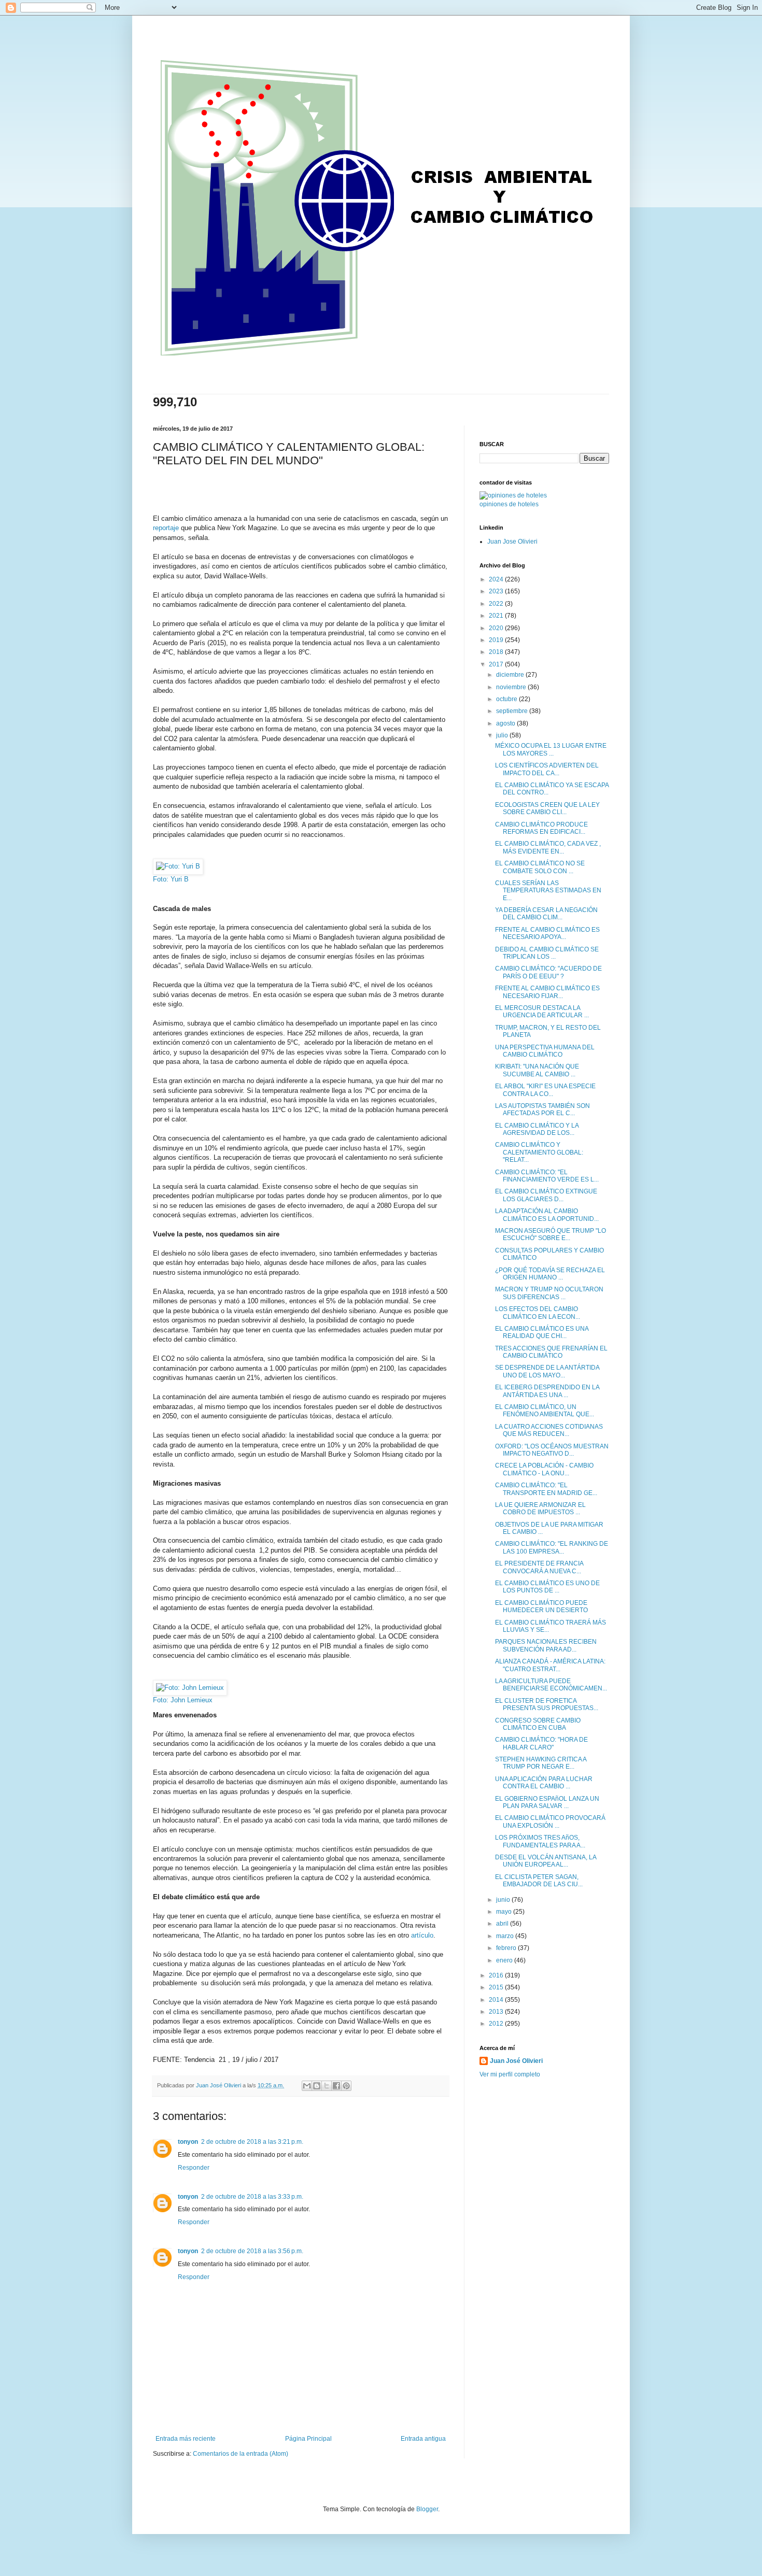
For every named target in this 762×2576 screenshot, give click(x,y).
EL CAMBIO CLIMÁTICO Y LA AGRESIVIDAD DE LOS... (537, 1129)
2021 (497, 616)
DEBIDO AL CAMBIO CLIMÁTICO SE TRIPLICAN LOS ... (547, 953)
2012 (497, 2024)
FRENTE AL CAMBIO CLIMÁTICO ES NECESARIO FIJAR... (547, 992)
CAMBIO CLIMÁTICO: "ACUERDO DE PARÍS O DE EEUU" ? (548, 972)
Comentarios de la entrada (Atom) (241, 2454)
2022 (497, 604)
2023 (497, 591)
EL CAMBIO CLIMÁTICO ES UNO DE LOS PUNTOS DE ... (547, 1587)
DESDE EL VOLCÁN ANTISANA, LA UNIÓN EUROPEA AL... (546, 1861)
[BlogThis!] (317, 2086)
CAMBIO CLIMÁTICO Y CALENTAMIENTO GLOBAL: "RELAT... (539, 1152)
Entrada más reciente (186, 2439)
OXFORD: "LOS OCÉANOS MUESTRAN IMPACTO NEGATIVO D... (552, 1450)
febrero (507, 1948)
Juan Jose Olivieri (512, 542)
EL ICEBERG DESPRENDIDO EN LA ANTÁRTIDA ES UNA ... (547, 1391)
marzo (506, 1936)
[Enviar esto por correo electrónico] (307, 2086)
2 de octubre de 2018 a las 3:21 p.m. (252, 2142)
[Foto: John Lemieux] (190, 1688)
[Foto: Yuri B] (178, 866)
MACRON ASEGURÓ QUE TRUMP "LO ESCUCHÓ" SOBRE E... (551, 1234)
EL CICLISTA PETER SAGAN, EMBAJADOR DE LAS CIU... (539, 1881)
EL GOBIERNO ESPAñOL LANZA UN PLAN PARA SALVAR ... (547, 1802)
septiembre (513, 711)
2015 (497, 1987)
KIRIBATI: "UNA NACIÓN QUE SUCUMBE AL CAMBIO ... (537, 1070)
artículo (422, 1935)
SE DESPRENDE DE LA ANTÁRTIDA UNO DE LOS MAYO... (547, 1371)
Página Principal (308, 2439)
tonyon (188, 2142)
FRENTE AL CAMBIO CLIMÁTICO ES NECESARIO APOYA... (547, 933)
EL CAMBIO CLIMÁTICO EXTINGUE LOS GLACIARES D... (546, 1195)
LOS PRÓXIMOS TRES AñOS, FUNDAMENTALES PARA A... (540, 1841)
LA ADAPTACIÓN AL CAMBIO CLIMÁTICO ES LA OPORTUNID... (547, 1215)
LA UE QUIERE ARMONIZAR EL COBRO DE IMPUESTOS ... (540, 1508)
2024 (497, 579)
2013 (497, 2012)
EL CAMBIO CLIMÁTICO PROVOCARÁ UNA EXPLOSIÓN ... (550, 1821)
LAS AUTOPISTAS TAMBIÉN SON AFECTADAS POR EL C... (542, 1109)
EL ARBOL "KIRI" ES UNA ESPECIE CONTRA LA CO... (545, 1090)
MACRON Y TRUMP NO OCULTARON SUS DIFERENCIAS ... (549, 1293)
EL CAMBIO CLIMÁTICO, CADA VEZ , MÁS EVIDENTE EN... (548, 847)
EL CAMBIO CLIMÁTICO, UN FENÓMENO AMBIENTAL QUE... (545, 1411)
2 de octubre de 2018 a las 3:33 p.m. (252, 2197)
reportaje (166, 528)
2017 (497, 664)
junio (504, 1900)
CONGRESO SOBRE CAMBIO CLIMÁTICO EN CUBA (538, 1724)
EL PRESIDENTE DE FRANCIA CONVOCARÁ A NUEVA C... (539, 1567)
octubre (507, 699)
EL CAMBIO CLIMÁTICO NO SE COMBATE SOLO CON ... (540, 867)
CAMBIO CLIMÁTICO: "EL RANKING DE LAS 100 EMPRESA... (552, 1547)
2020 (497, 628)
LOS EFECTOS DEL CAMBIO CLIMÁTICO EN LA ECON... (538, 1313)
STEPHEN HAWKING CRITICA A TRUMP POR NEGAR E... (541, 1763)
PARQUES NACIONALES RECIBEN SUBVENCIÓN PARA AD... (546, 1645)
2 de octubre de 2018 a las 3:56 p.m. (252, 2251)
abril (503, 1924)
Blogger (427, 2509)
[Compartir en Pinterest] (346, 2086)
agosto (506, 723)
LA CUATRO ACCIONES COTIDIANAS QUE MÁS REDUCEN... (549, 1430)
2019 (497, 640)
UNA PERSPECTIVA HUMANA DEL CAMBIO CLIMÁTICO (545, 1051)
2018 (497, 652)
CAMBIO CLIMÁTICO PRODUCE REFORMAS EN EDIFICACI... (541, 828)
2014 (497, 2000)
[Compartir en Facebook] (336, 2086)
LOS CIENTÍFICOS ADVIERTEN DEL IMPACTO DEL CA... (547, 769)
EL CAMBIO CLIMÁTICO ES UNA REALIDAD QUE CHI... (542, 1332)
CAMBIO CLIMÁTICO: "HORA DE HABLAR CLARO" (541, 1743)
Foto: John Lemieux (183, 1700)
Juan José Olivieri (516, 2061)
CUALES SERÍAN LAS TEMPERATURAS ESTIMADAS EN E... (548, 891)
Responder (194, 2168)
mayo (505, 1912)
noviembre (512, 687)
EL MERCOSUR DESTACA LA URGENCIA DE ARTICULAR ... (542, 1012)
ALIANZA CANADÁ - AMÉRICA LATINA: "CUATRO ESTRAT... (550, 1665)
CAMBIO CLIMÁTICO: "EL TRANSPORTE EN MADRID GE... (546, 1489)
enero (505, 1960)
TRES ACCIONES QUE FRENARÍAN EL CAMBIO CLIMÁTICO (551, 1352)
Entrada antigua (423, 2439)
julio (503, 735)
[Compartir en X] (327, 2086)
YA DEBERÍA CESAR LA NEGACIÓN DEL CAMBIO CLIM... (546, 914)
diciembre (511, 675)
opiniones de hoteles (509, 504)
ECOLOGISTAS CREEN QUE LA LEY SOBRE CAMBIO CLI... (547, 808)
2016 (497, 1975)
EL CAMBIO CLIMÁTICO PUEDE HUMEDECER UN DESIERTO (541, 1606)
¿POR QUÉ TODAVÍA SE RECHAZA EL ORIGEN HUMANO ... (550, 1274)
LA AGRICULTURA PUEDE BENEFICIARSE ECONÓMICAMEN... (551, 1685)
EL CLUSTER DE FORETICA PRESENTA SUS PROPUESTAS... (547, 1704)
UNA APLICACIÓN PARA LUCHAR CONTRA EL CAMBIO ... (544, 1783)
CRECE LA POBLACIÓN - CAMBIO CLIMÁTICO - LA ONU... (544, 1469)
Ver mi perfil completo (510, 2074)
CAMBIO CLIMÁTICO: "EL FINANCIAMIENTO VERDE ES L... (547, 1176)
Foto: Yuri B (171, 879)
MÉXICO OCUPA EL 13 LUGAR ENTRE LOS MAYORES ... (551, 749)
